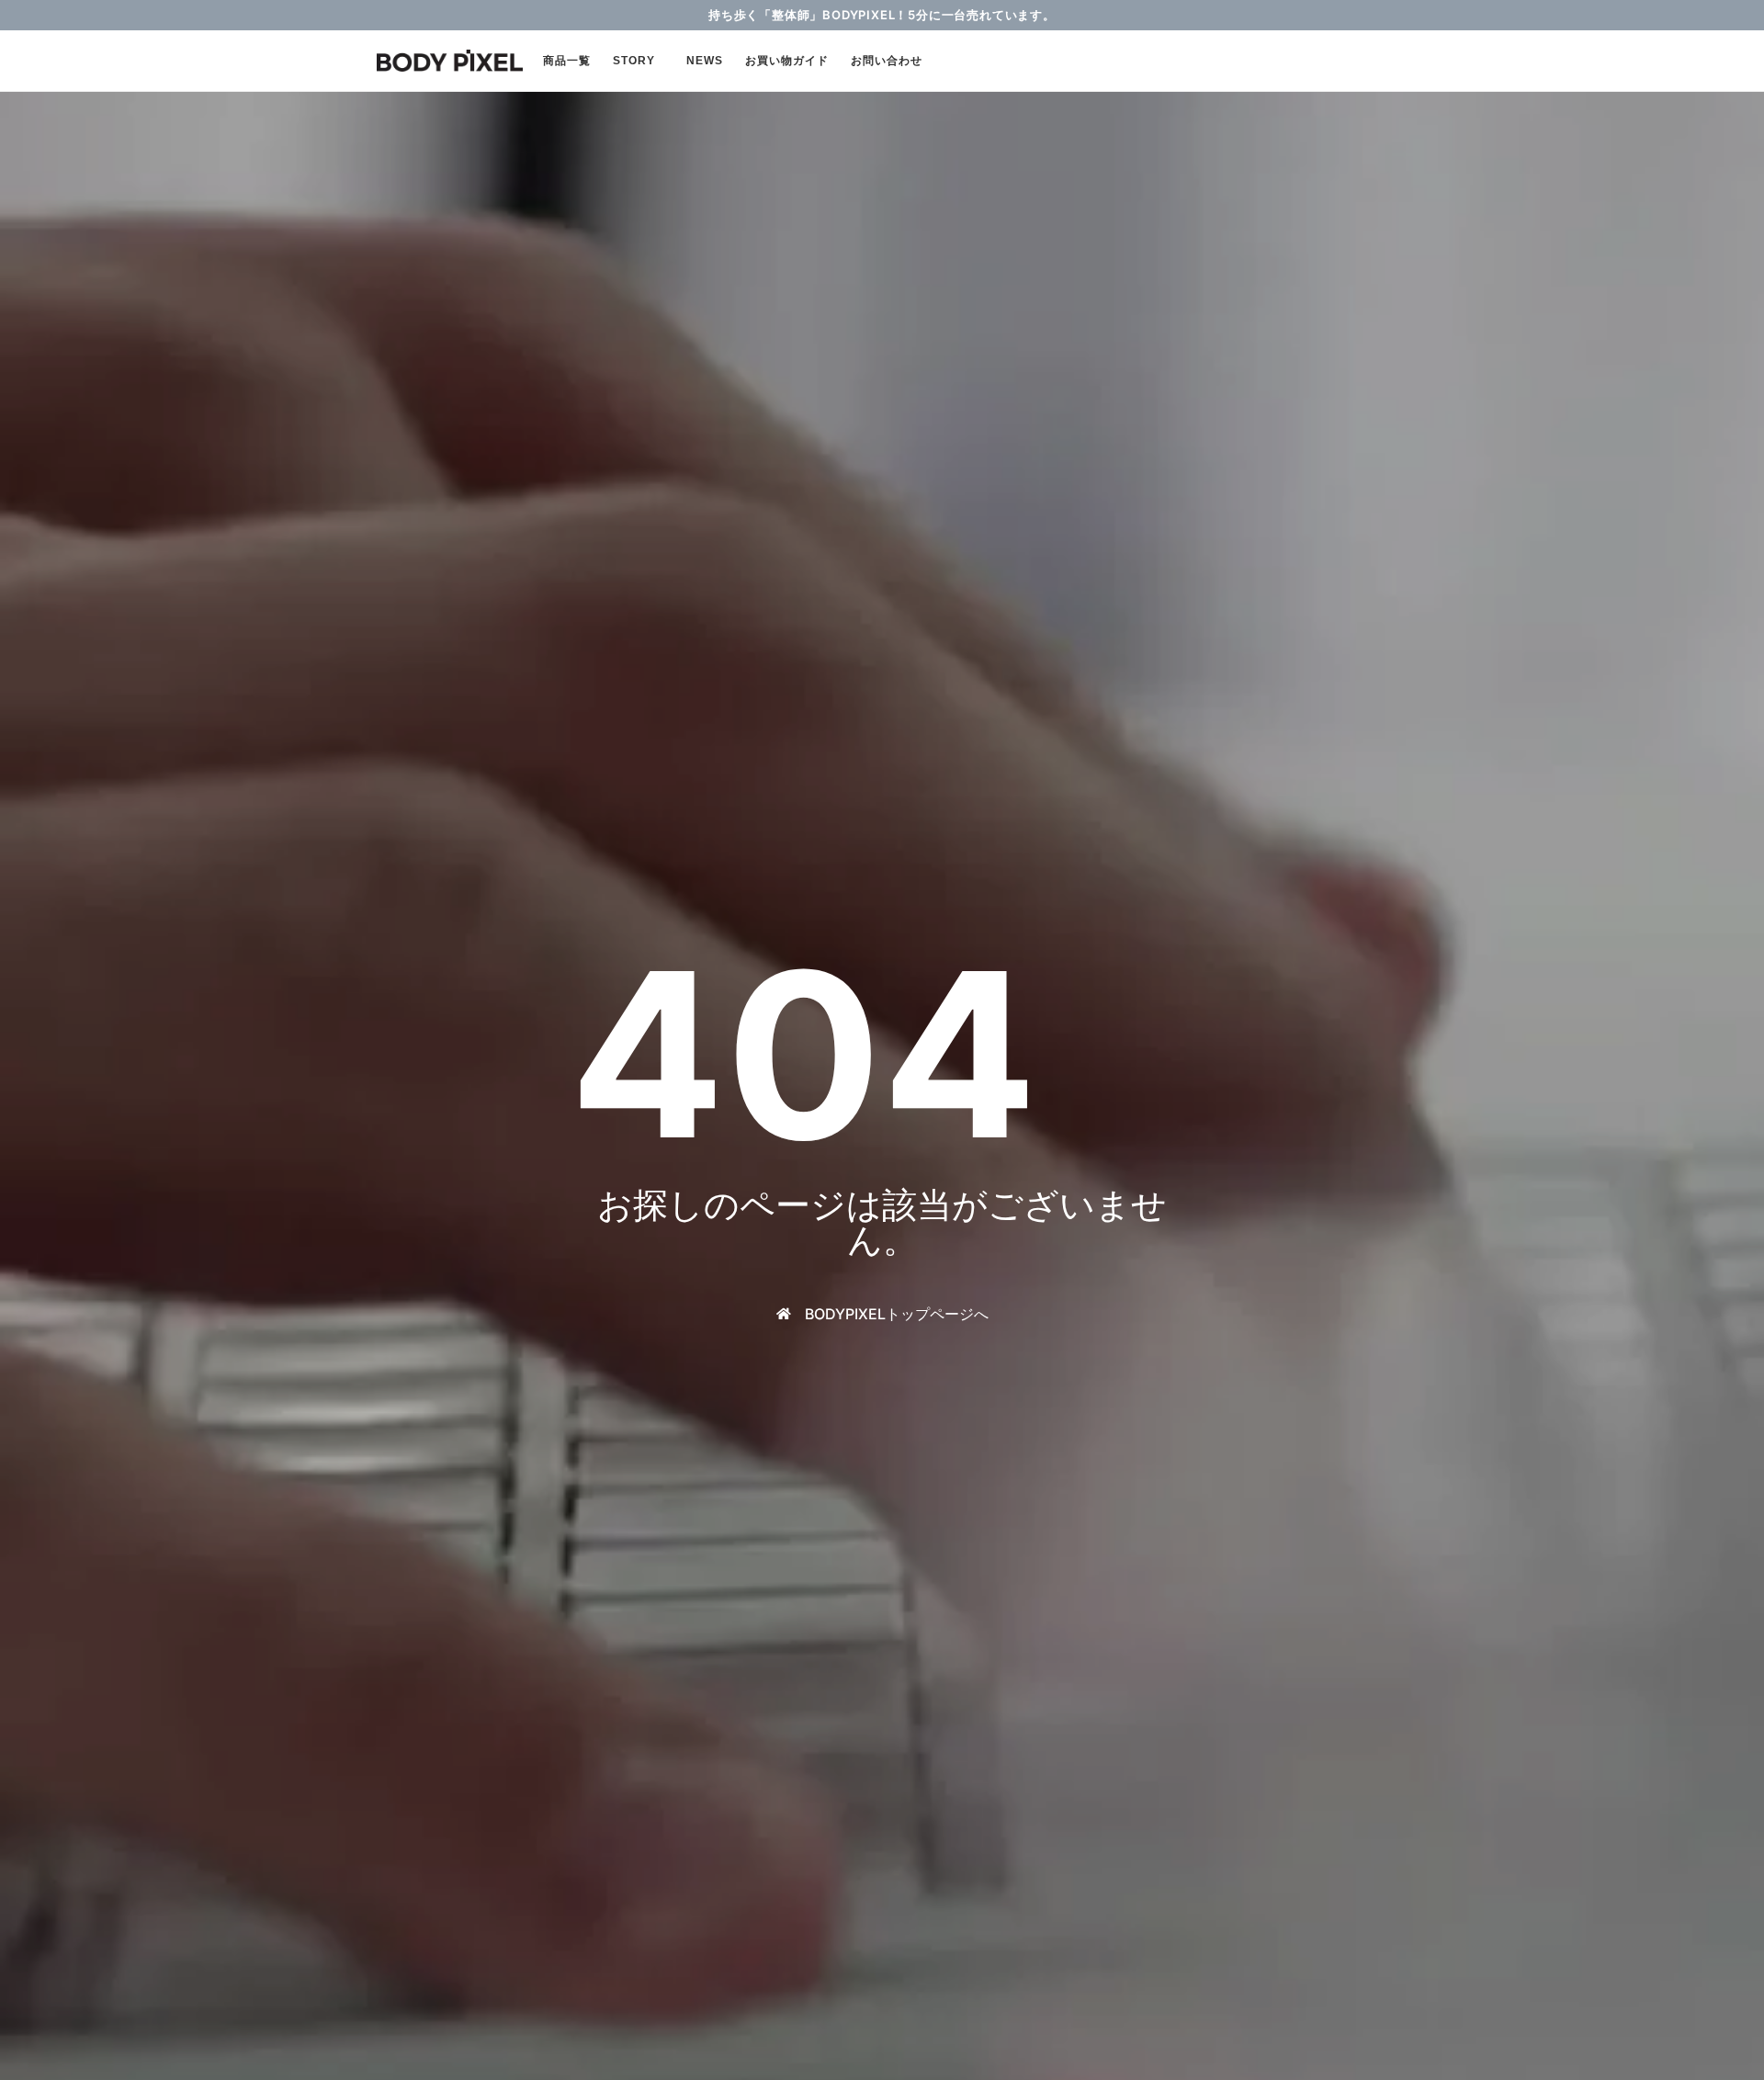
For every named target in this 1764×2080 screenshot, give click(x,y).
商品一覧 (567, 61)
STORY (634, 61)
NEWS (705, 61)
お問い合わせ (887, 61)
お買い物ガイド (787, 61)
